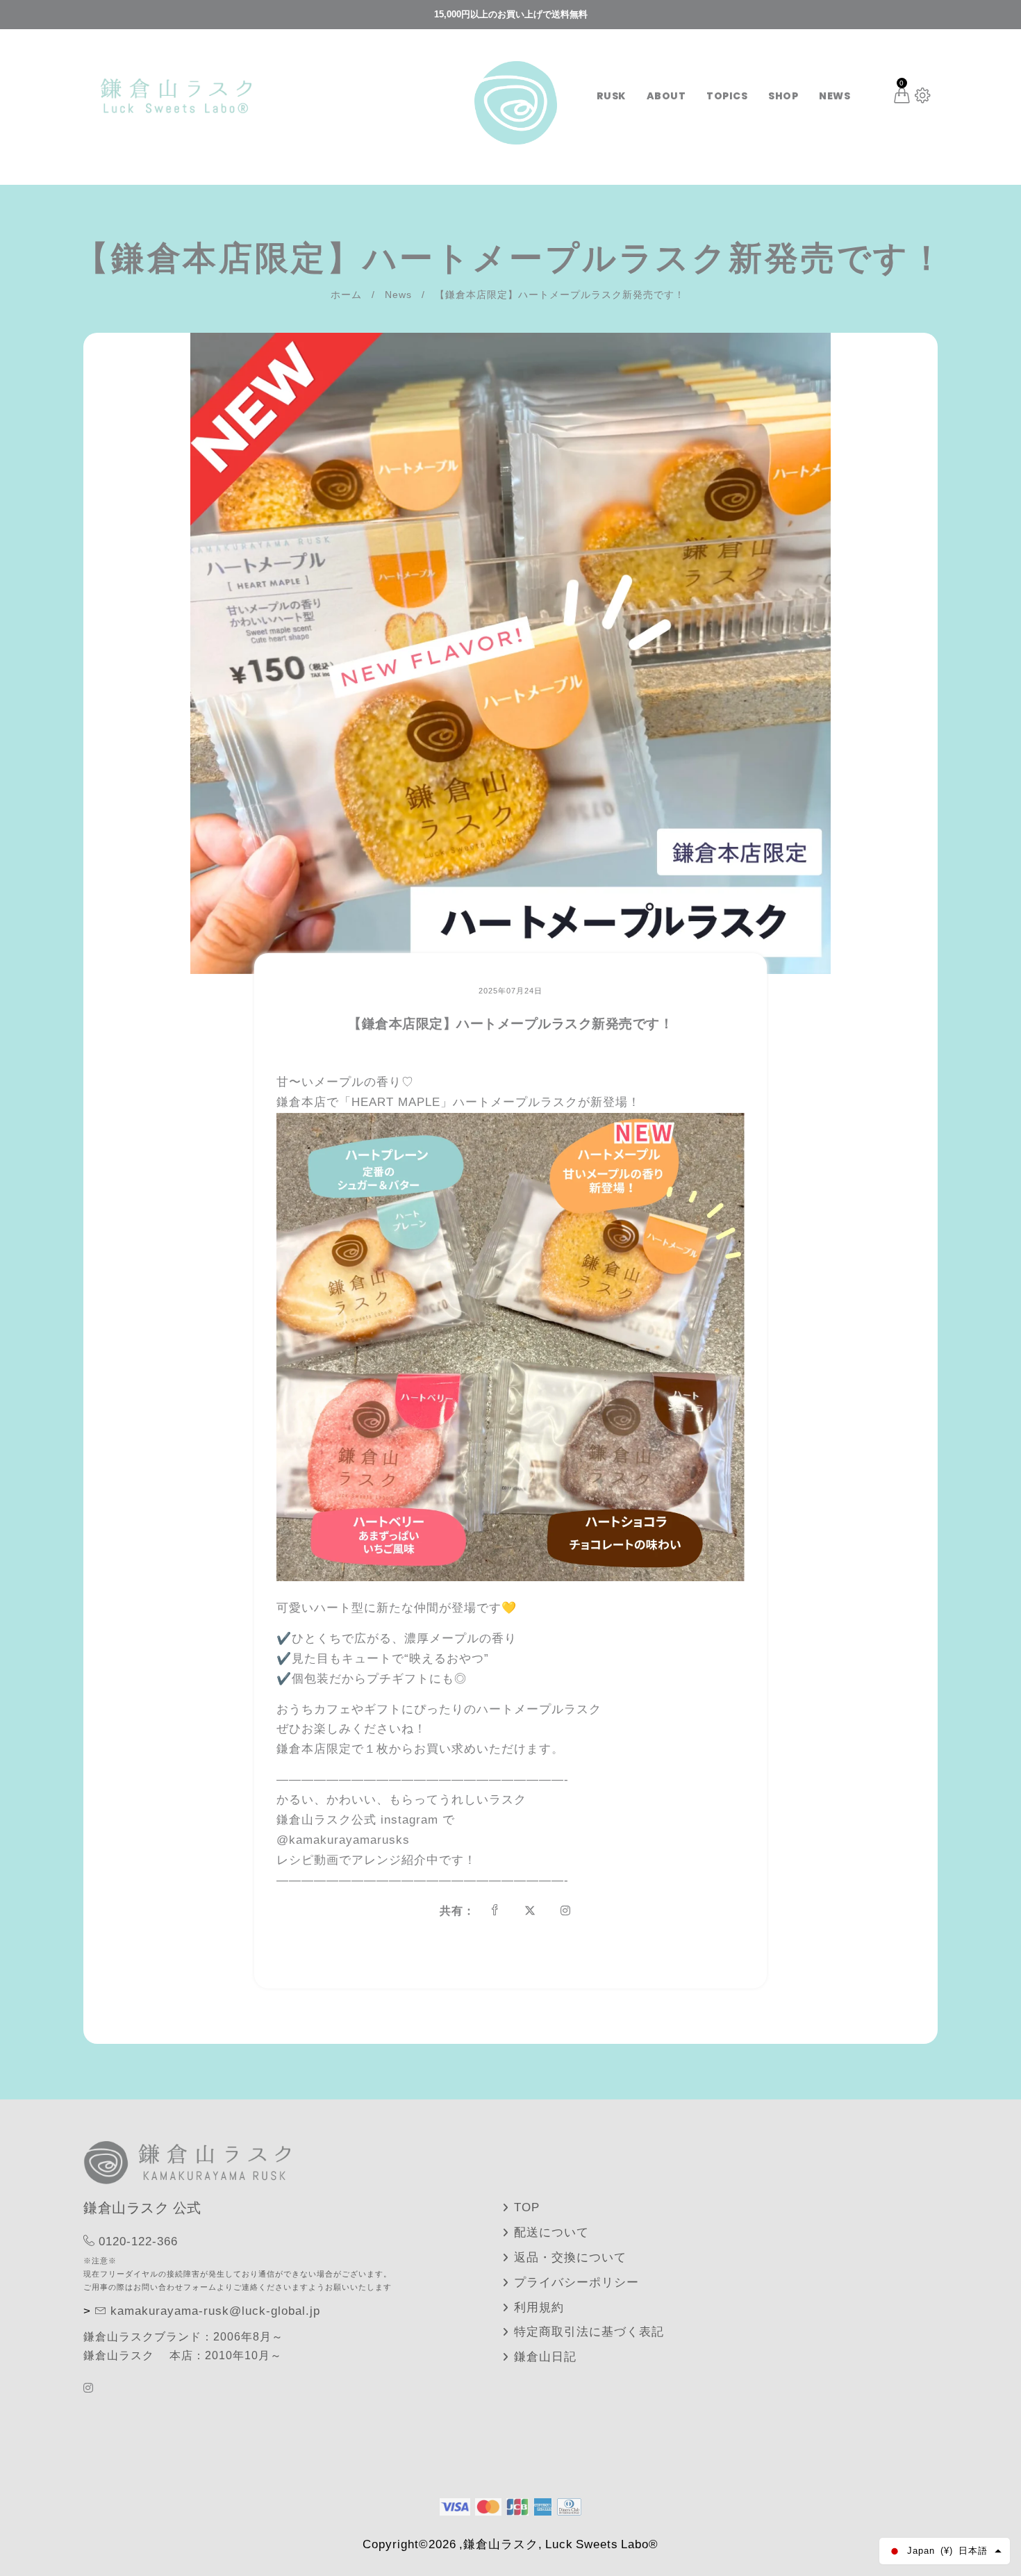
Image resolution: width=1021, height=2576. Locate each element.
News (398, 295)
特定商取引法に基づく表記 (589, 2332)
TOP (527, 2207)
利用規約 (539, 2307)
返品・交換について (570, 2257)
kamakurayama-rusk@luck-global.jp (215, 2311)
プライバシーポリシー (576, 2282)
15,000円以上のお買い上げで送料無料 (511, 14)
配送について (551, 2232)
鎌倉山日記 (545, 2357)
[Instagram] (90, 2388)
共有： (457, 1911)
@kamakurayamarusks (345, 1840)
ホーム (346, 295)
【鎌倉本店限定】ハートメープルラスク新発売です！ (510, 1024)
